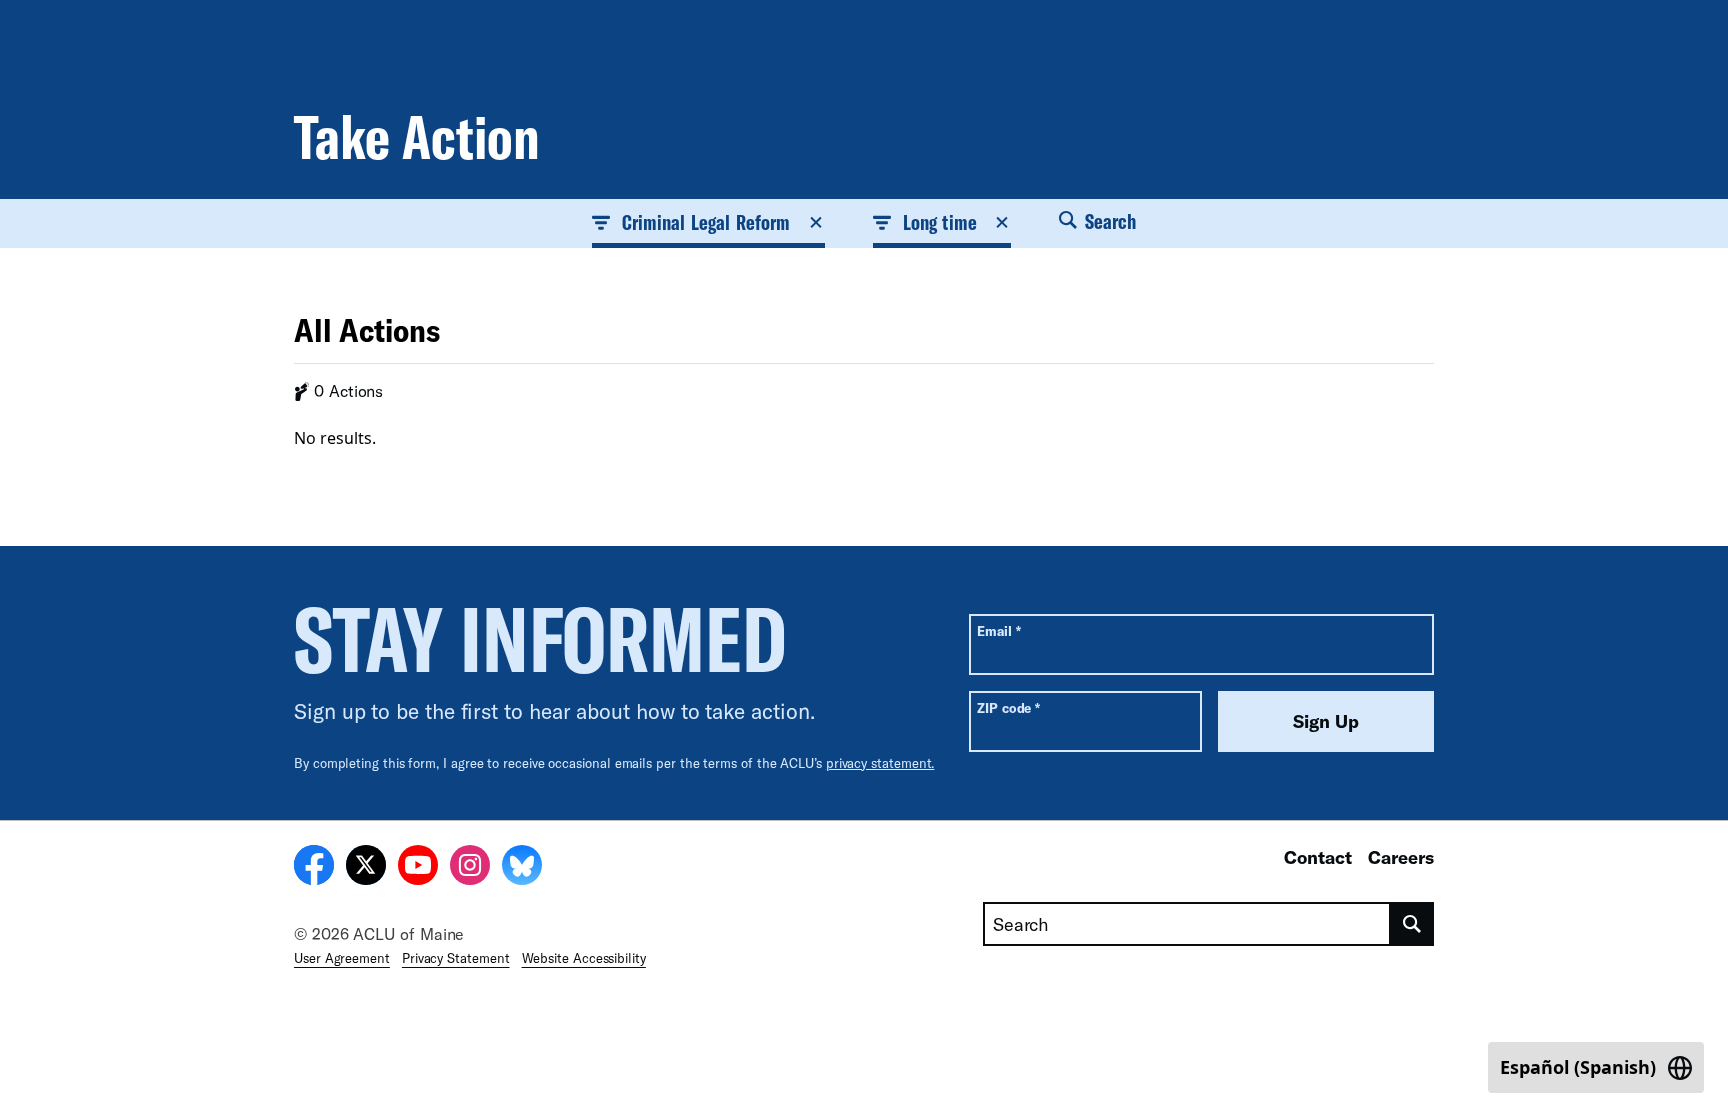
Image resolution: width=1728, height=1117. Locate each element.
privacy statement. (880, 763)
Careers (1401, 857)
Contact (1318, 857)
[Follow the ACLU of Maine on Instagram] (470, 868)
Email (998, 630)
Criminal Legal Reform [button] (706, 222)
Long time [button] (940, 222)
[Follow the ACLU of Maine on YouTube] (418, 868)
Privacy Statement (456, 958)
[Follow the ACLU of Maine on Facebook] (314, 868)
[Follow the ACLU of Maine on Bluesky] (522, 868)
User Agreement (342, 958)
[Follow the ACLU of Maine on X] (366, 868)
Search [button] (1109, 221)
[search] (1412, 924)
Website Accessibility (584, 958)
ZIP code (1008, 707)
